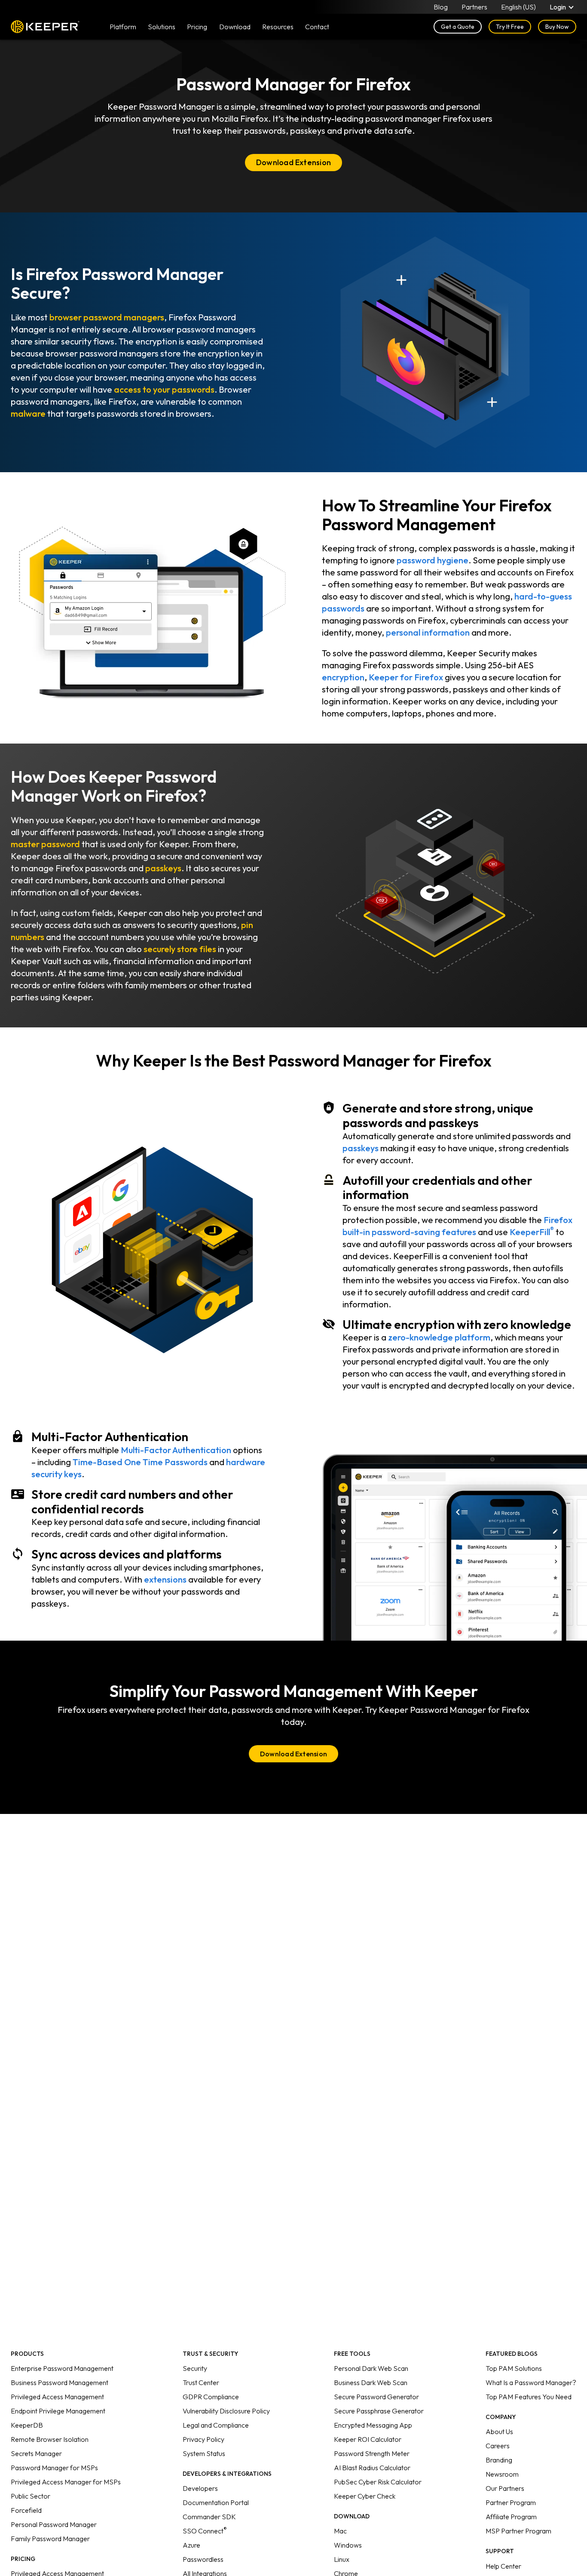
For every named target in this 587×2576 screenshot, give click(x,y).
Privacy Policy (203, 2439)
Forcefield (26, 2510)
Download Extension (293, 162)
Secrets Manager (36, 2453)
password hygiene (433, 560)
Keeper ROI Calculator (368, 2439)
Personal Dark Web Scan (371, 2368)
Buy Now (557, 27)
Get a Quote (458, 27)
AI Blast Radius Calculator (372, 2468)
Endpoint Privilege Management (58, 2411)
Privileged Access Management (57, 2397)
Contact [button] (317, 27)
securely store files (180, 949)
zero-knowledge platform (439, 1337)
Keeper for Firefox (406, 677)
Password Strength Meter (372, 2453)
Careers (498, 2446)
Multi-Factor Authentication (176, 1450)
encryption (343, 677)
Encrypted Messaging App (373, 2425)
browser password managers (107, 317)
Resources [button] (278, 27)
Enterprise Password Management (62, 2368)
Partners (474, 7)
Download (235, 27)
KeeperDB (27, 2425)
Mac (340, 2531)
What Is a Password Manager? (531, 2382)
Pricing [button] (197, 27)
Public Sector (31, 2496)
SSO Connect (205, 2531)
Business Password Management (60, 2382)
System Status (204, 2453)
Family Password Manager (50, 2539)
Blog (441, 7)
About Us (499, 2432)
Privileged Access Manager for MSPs (66, 2482)
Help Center (503, 2566)
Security (195, 2368)
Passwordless (203, 2559)
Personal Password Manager (54, 2524)
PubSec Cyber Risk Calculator (378, 2482)
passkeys (163, 868)
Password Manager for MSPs (54, 2468)
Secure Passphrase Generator (379, 2411)
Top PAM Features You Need (529, 2397)
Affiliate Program (511, 2517)
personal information (428, 632)
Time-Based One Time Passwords (140, 1462)
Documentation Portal (216, 2502)
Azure (191, 2545)
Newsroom (502, 2474)
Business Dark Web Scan (371, 2382)
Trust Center (201, 2382)
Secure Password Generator (376, 2397)
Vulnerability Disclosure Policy (226, 2411)
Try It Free (510, 27)
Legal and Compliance (216, 2425)
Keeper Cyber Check (365, 2496)
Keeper (45, 27)
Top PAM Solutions (514, 2368)
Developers (200, 2488)
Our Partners (505, 2488)
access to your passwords (164, 389)
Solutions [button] (162, 27)
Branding (499, 2460)
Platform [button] (123, 27)
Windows (348, 2545)
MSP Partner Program (518, 2531)
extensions (165, 1579)
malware (28, 413)
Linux (342, 2559)
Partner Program (511, 2502)
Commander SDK (209, 2517)
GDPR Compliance (211, 2397)
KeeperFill (532, 1232)
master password (45, 844)
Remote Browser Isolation (50, 2439)
